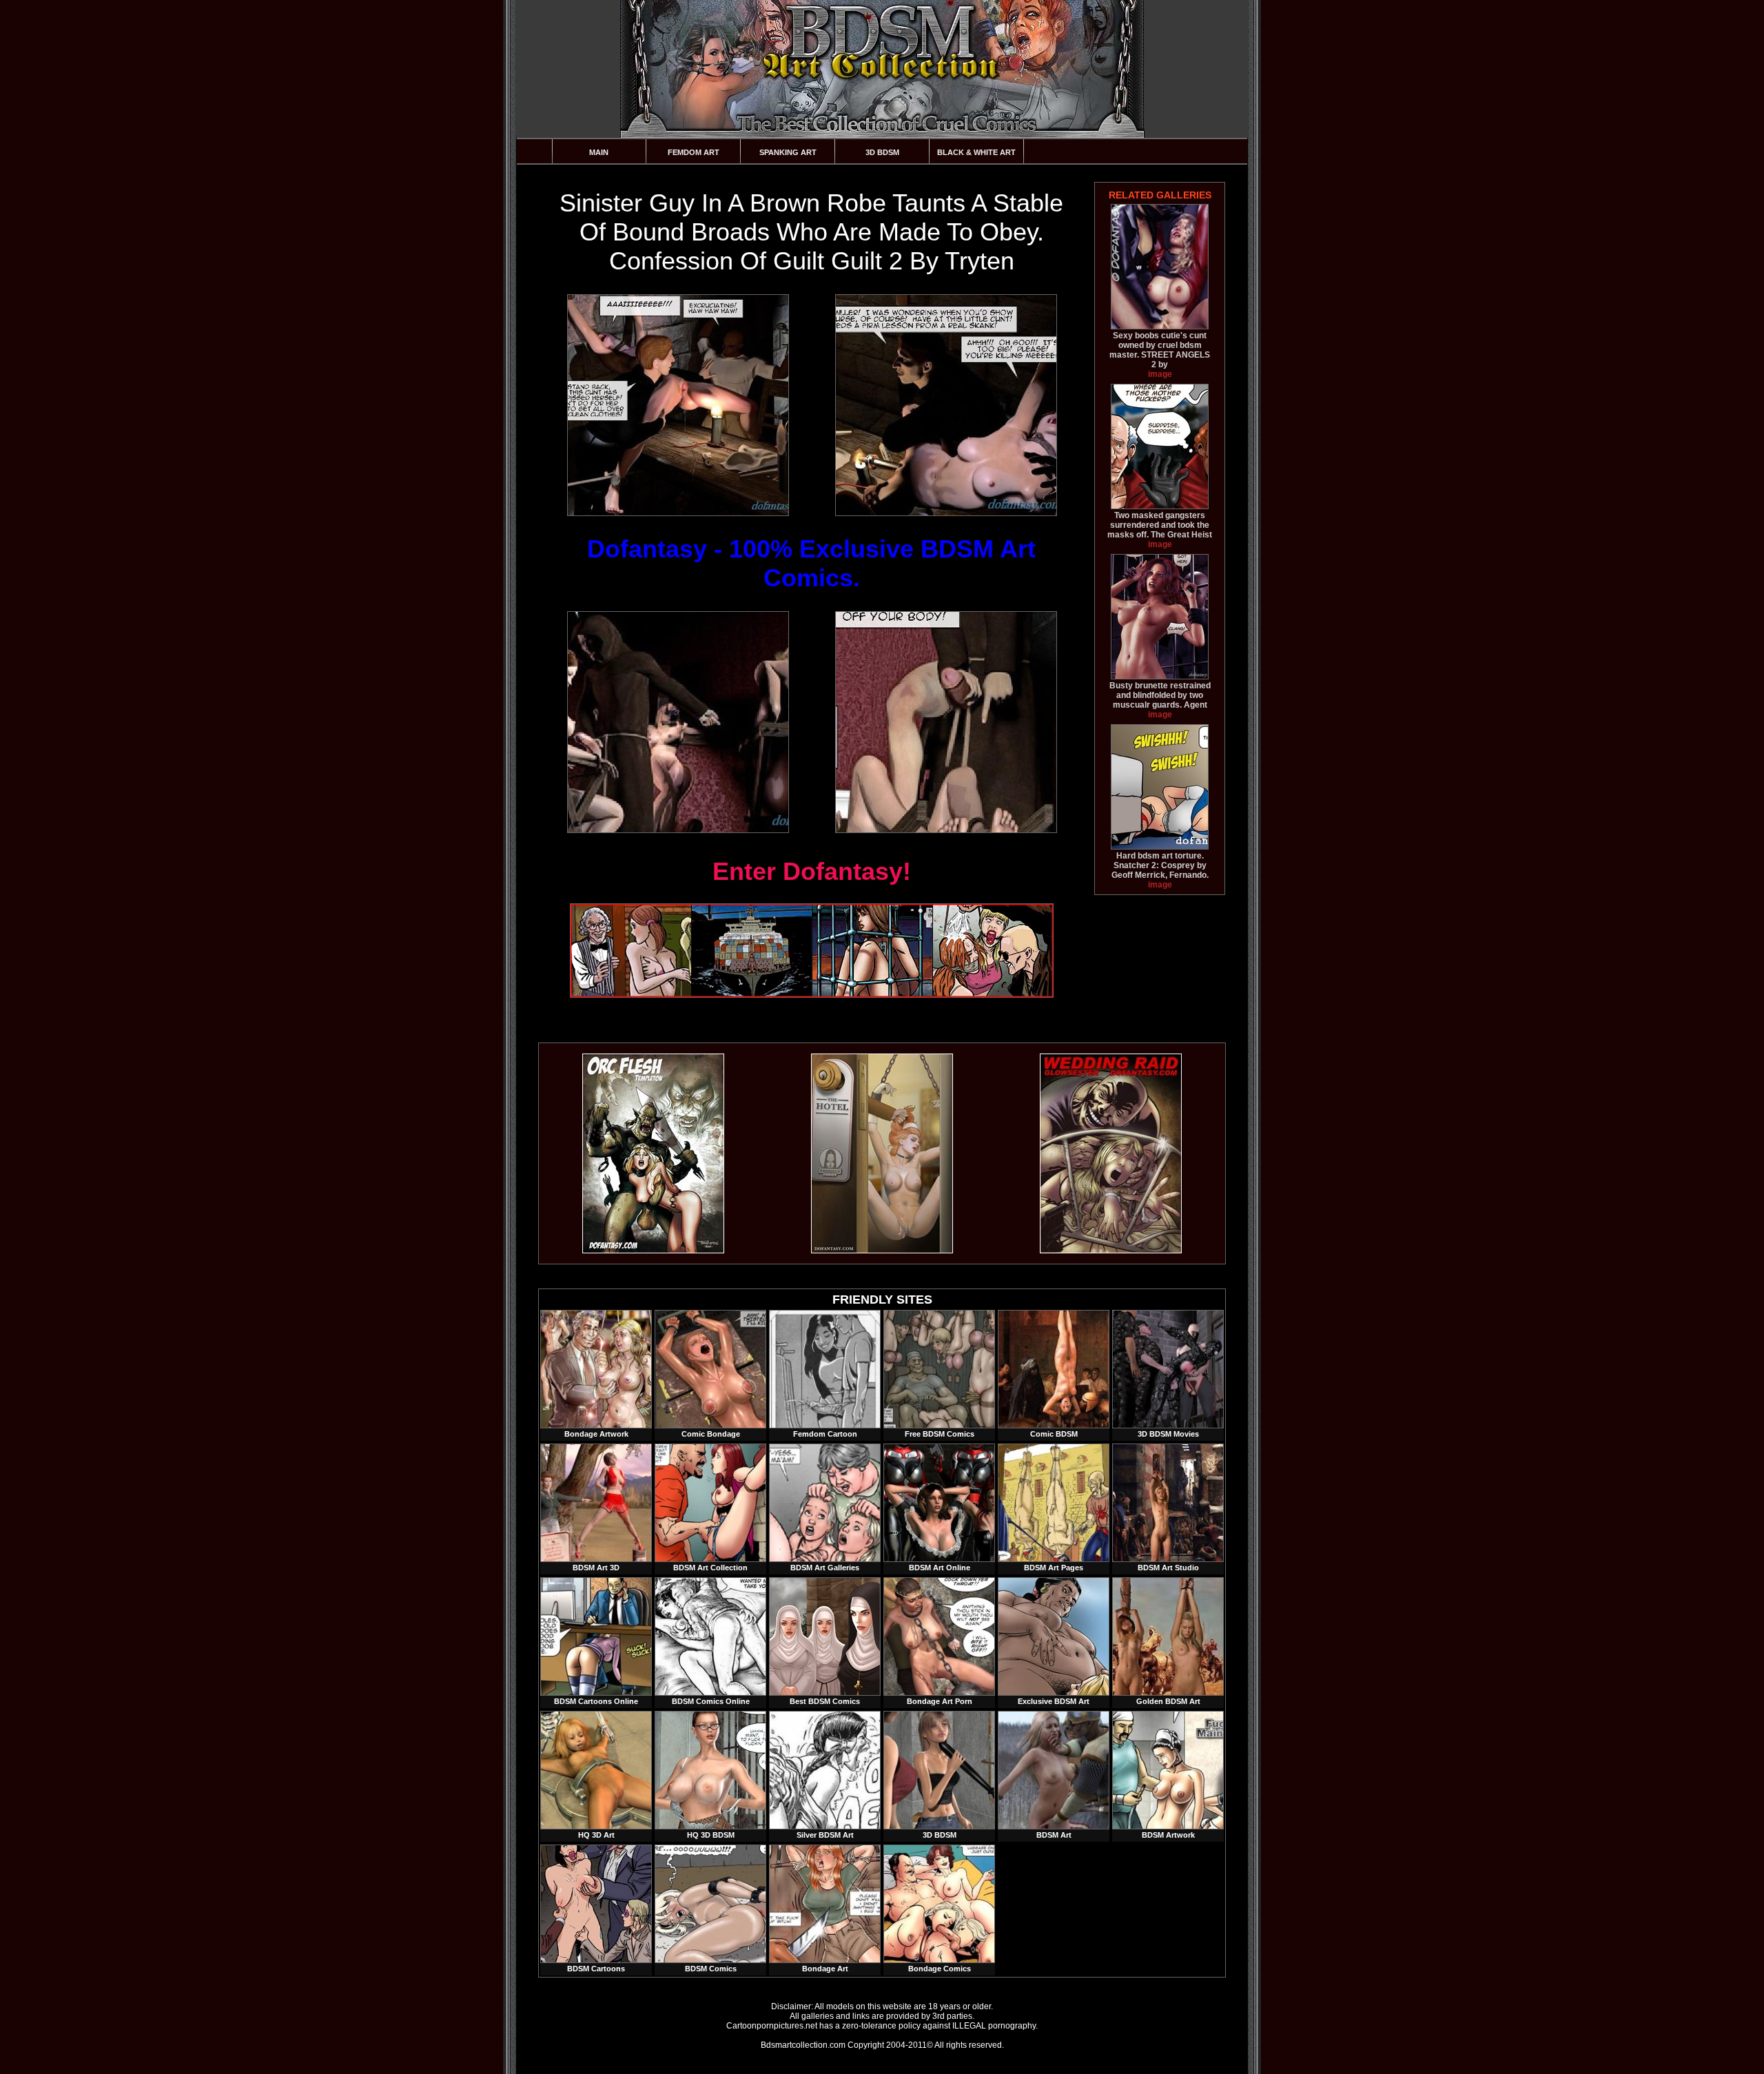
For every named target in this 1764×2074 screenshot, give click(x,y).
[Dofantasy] (653, 1251)
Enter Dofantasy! (812, 871)
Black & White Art (976, 152)
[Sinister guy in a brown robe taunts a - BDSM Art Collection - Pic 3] (677, 722)
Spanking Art (788, 152)
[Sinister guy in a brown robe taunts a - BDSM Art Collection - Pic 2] (945, 405)
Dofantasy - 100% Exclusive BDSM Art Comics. (811, 563)
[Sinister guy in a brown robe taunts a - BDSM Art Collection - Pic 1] (677, 405)
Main (599, 152)
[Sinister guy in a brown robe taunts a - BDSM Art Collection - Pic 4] (945, 722)
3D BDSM (882, 152)
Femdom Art (694, 152)
